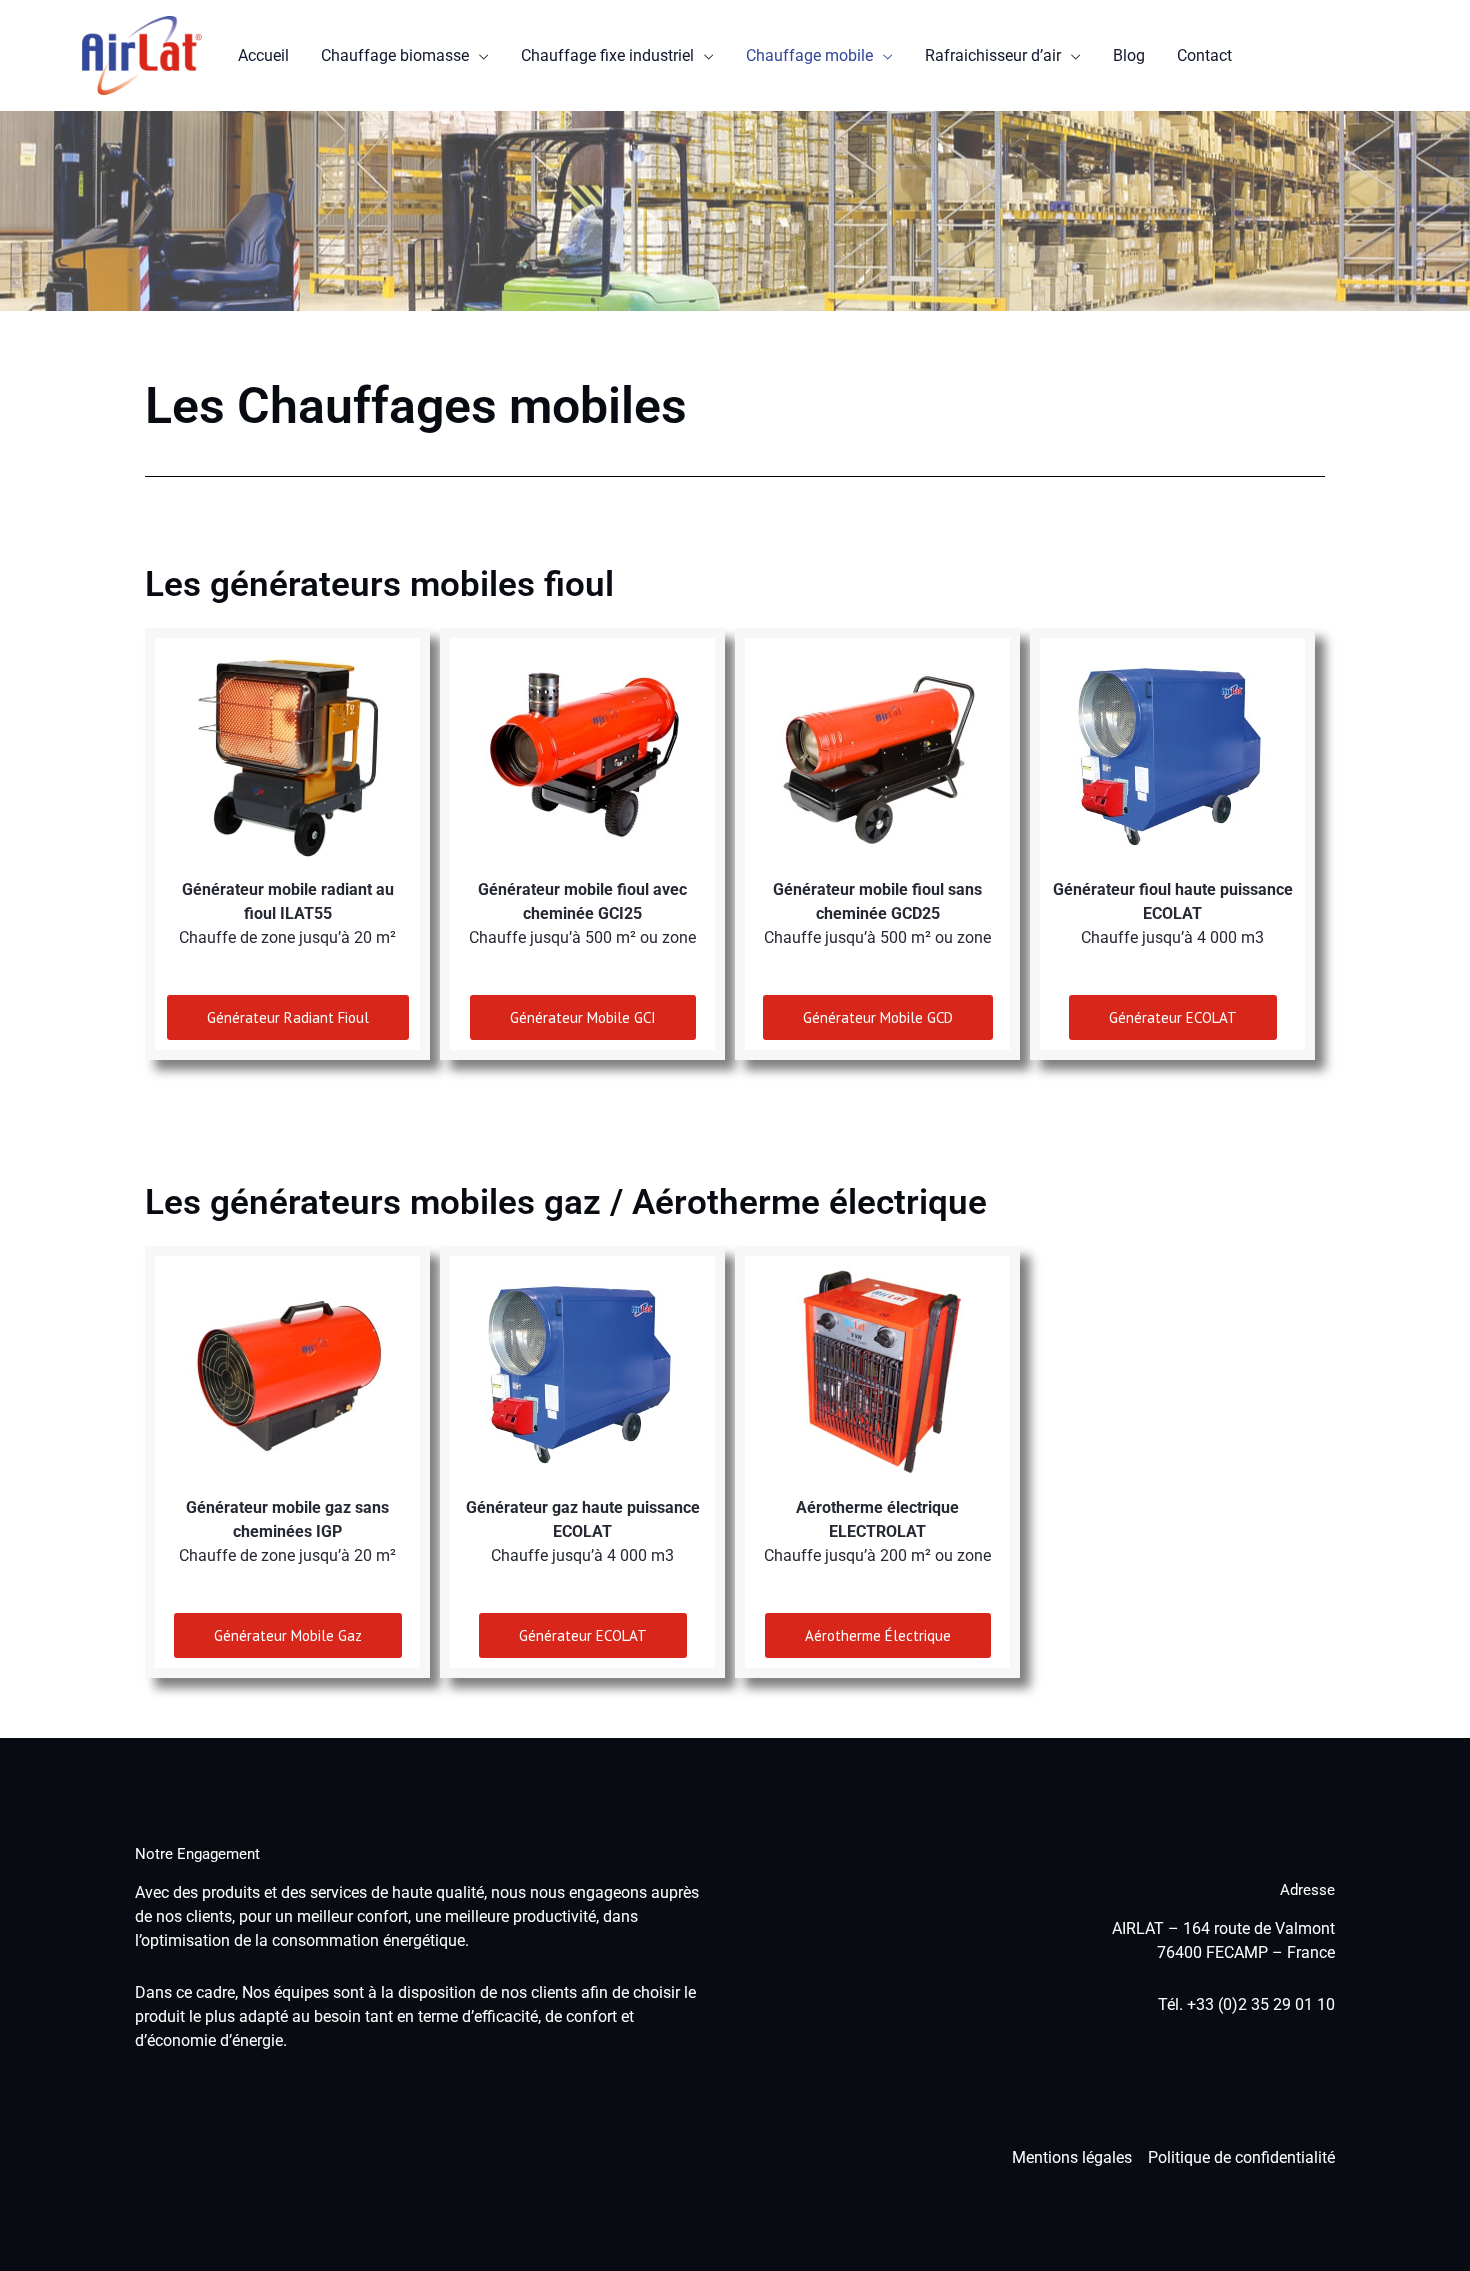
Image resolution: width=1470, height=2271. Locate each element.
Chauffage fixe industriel (607, 55)
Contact (1204, 55)
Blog (1129, 55)
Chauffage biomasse (395, 55)
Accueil (263, 55)
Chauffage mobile (809, 55)
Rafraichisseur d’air (993, 55)
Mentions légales (1072, 2157)
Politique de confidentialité (1241, 2157)
